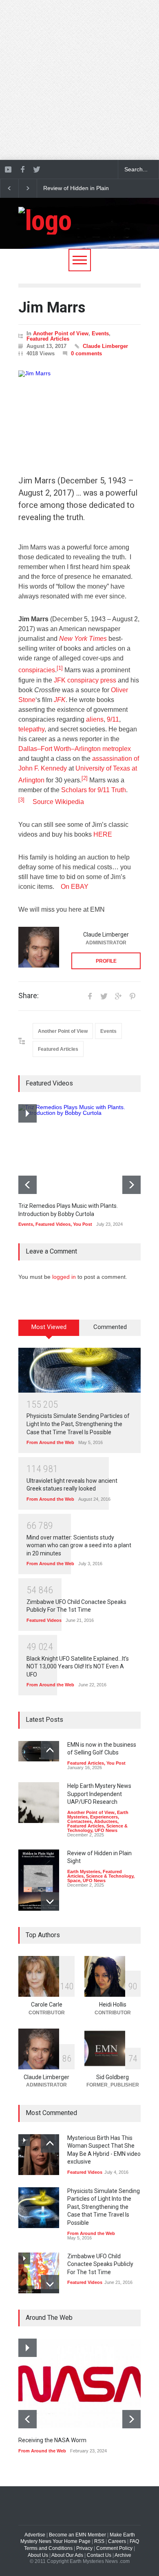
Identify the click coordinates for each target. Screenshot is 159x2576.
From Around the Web (50, 1442)
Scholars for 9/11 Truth (94, 790)
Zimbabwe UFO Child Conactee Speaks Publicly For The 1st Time (100, 2264)
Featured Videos (53, 1224)
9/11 (113, 719)
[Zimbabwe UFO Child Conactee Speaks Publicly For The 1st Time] (39, 2273)
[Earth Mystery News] (45, 221)
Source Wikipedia (58, 802)
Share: (29, 996)
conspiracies (37, 670)
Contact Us (99, 2555)
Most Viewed (49, 1327)
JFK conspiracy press (85, 680)
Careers (117, 2541)
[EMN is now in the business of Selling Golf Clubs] (39, 1751)
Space (74, 1881)
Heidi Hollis (113, 2005)
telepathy (31, 729)
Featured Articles (48, 339)
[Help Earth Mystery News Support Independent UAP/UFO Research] (39, 1803)
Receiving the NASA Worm (52, 2440)
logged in (64, 1277)
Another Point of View (61, 333)
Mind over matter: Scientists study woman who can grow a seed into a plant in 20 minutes (79, 1545)
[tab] (49, 1331)
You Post (83, 1224)
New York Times (83, 639)
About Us (38, 2555)
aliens (95, 719)
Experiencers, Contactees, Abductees (93, 1819)
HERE (103, 834)
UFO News (106, 1830)
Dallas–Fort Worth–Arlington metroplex (75, 749)
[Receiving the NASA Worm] (79, 2383)
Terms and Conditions (48, 2548)
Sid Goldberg (113, 2077)
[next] (131, 1185)
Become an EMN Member (77, 2535)
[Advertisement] (79, 80)
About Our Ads (67, 2555)
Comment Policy (114, 2548)
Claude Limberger (105, 346)
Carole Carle (47, 2005)
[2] (85, 778)
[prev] (28, 1185)
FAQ (134, 2541)
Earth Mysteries (84, 1872)
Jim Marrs (52, 308)
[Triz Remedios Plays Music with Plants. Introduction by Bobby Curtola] (79, 1149)
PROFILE (106, 961)
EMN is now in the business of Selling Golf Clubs (79, 188)
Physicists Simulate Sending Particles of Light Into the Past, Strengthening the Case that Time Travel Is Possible (78, 1424)
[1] (60, 668)
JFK (60, 700)
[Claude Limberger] (39, 947)
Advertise (35, 2535)
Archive (123, 2555)
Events (100, 333)
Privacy (84, 2548)
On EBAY (75, 887)
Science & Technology (110, 1876)
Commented (110, 1327)
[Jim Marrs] (79, 410)
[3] (25, 800)
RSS (99, 2541)
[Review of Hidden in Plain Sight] (39, 1880)
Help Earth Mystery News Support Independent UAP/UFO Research (99, 1794)
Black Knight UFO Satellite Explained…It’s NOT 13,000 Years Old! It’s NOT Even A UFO (78, 1667)
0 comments (86, 353)
